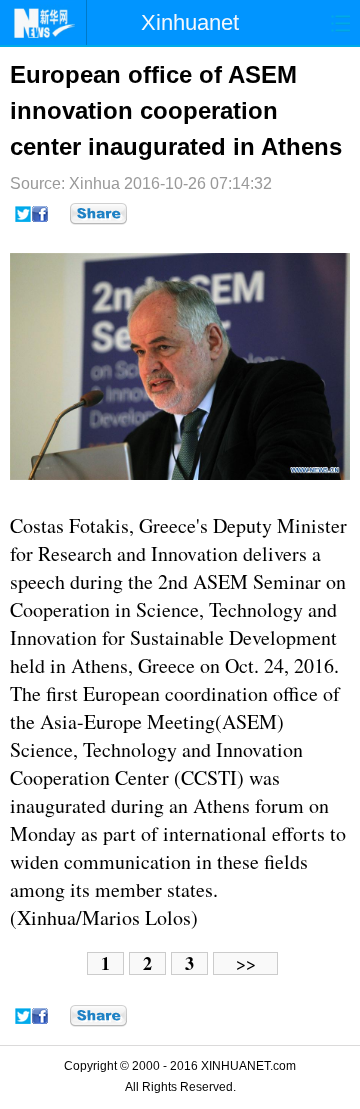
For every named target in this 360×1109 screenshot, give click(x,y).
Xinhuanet (190, 22)
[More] (98, 214)
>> (246, 963)
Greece (167, 525)
